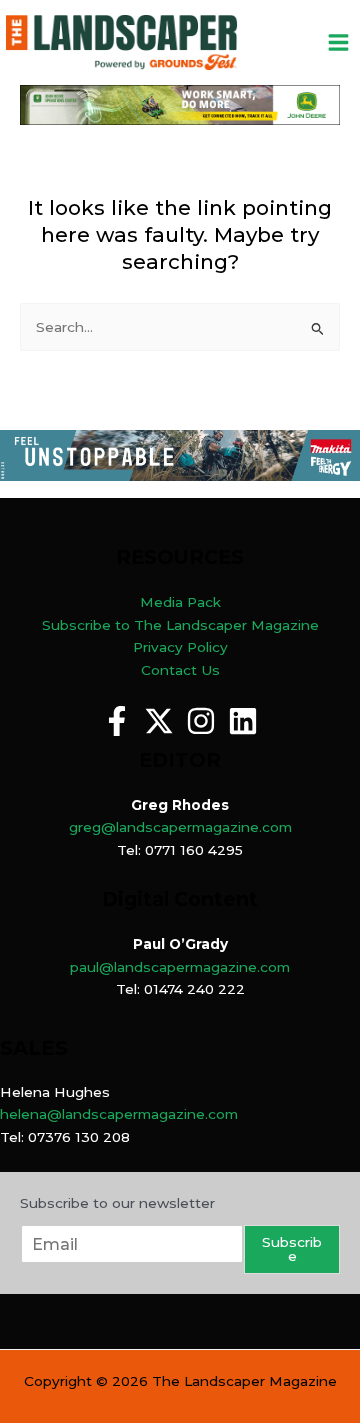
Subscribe (292, 1249)
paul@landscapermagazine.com (180, 967)
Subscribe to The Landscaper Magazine (180, 625)
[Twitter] (159, 721)
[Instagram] (201, 721)
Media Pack (180, 602)
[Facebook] (117, 721)
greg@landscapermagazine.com (180, 827)
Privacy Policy (180, 647)
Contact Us (180, 670)
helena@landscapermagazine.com (119, 1114)
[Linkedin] (243, 721)
